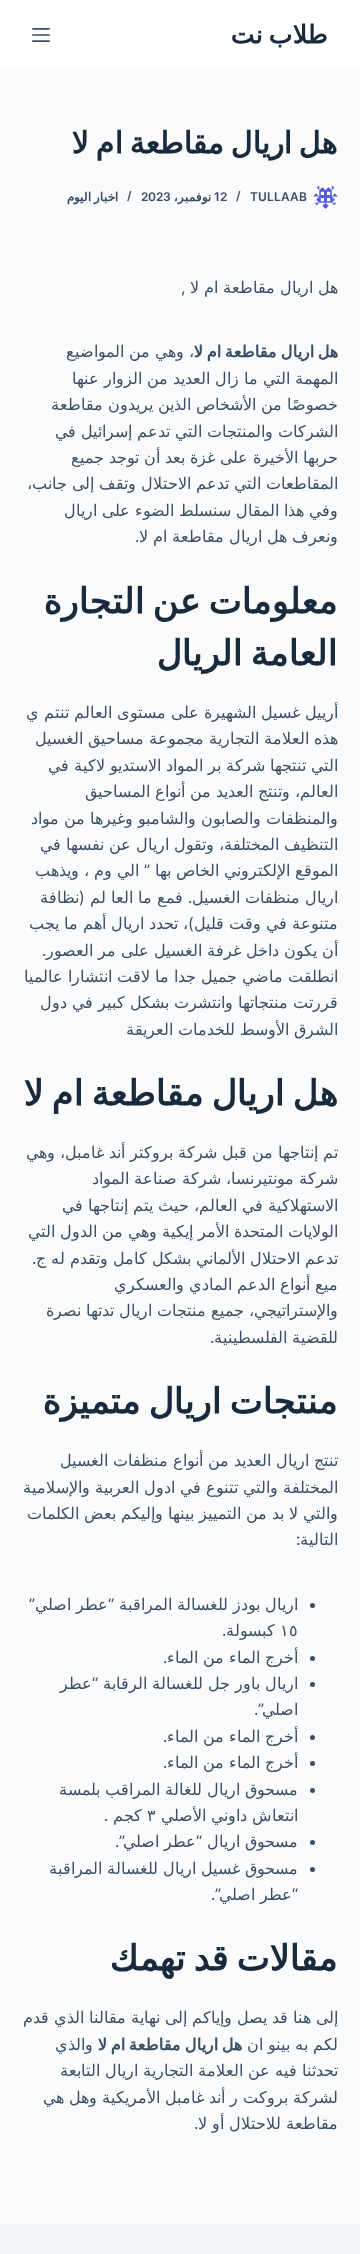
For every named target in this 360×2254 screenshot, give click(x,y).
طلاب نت (279, 34)
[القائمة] (41, 35)
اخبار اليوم (92, 196)
